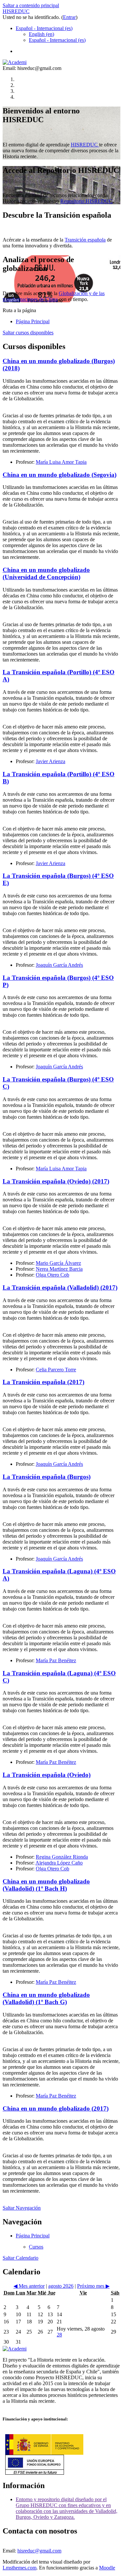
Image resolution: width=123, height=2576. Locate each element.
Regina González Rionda (62, 1857)
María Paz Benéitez (56, 1660)
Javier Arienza (51, 761)
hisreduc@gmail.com (39, 2551)
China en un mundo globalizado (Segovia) (60, 475)
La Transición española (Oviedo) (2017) (56, 1181)
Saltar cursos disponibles (28, 333)
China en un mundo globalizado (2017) (56, 2108)
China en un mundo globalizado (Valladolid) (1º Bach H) (46, 1885)
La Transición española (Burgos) (47, 1477)
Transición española (85, 240)
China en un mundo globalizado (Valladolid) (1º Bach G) (46, 1998)
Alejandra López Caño (59, 1863)
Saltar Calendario (20, 2258)
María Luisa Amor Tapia (61, 462)
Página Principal (33, 321)
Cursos (36, 2247)
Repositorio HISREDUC (86, 201)
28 (59, 2335)
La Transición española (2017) (43, 1382)
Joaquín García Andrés (59, 965)
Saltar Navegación (22, 2208)
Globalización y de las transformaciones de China (54, 296)
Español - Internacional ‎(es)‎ (44, 28)
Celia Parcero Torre (56, 1370)
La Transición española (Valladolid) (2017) (60, 1288)
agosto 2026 (61, 2286)
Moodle (107, 2568)
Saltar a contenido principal (31, 5)
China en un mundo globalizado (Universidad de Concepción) (46, 573)
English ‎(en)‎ (41, 34)
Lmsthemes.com (20, 2568)
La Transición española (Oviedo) (47, 1775)
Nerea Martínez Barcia (59, 1269)
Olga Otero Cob (52, 1275)
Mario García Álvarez (58, 1263)
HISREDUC (16, 11)
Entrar (69, 17)
